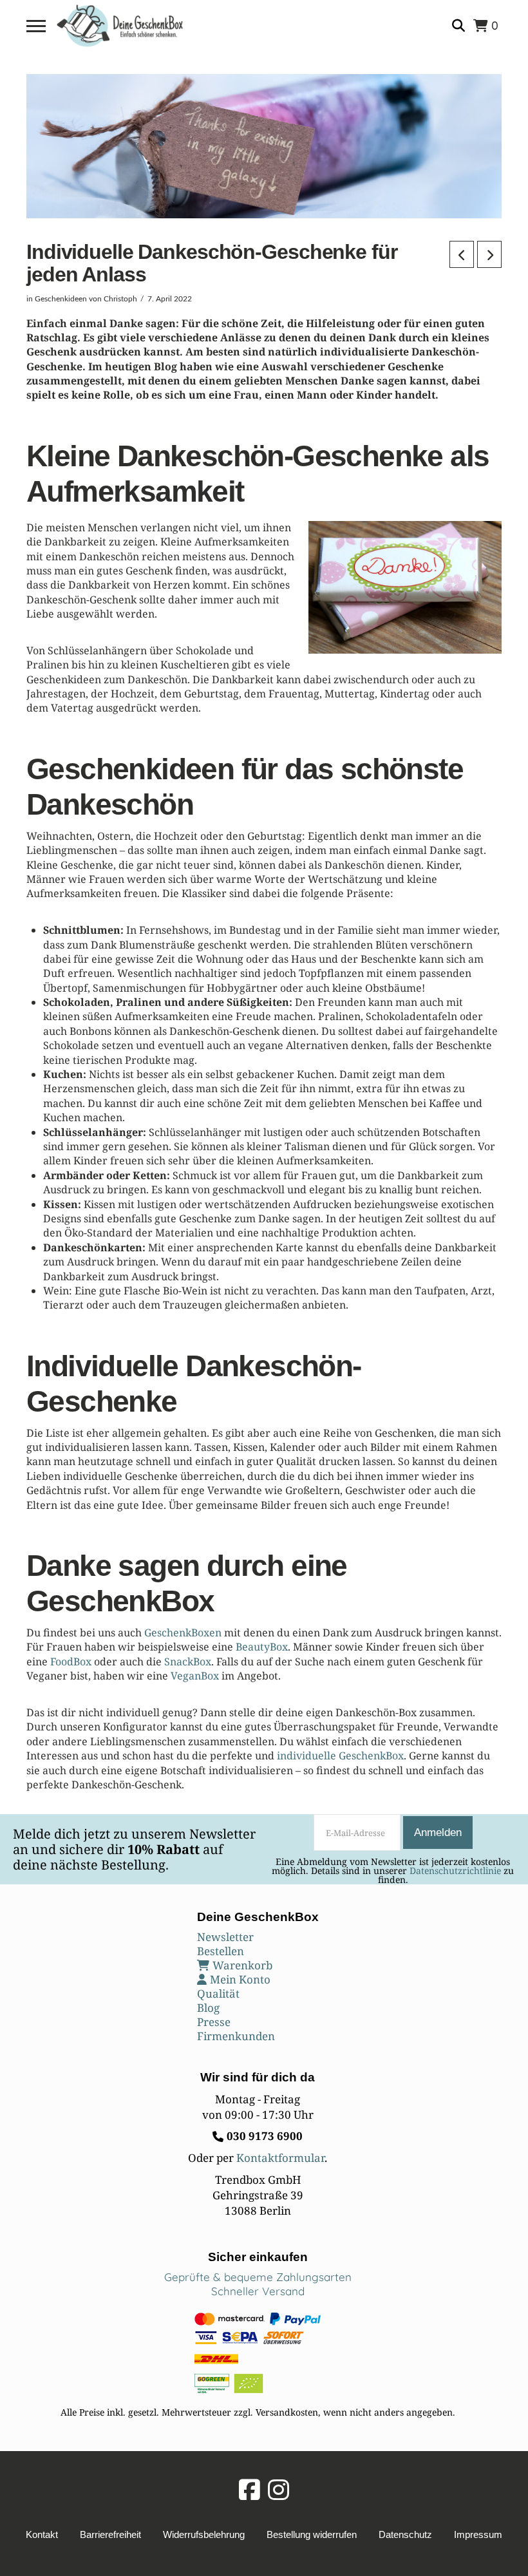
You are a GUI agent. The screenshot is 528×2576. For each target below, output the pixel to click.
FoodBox (71, 1662)
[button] (36, 26)
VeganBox (195, 1676)
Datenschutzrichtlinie (455, 1870)
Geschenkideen (61, 299)
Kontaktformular (280, 2158)
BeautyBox (262, 1647)
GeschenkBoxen (183, 1633)
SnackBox (188, 1662)
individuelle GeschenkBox (340, 1756)
